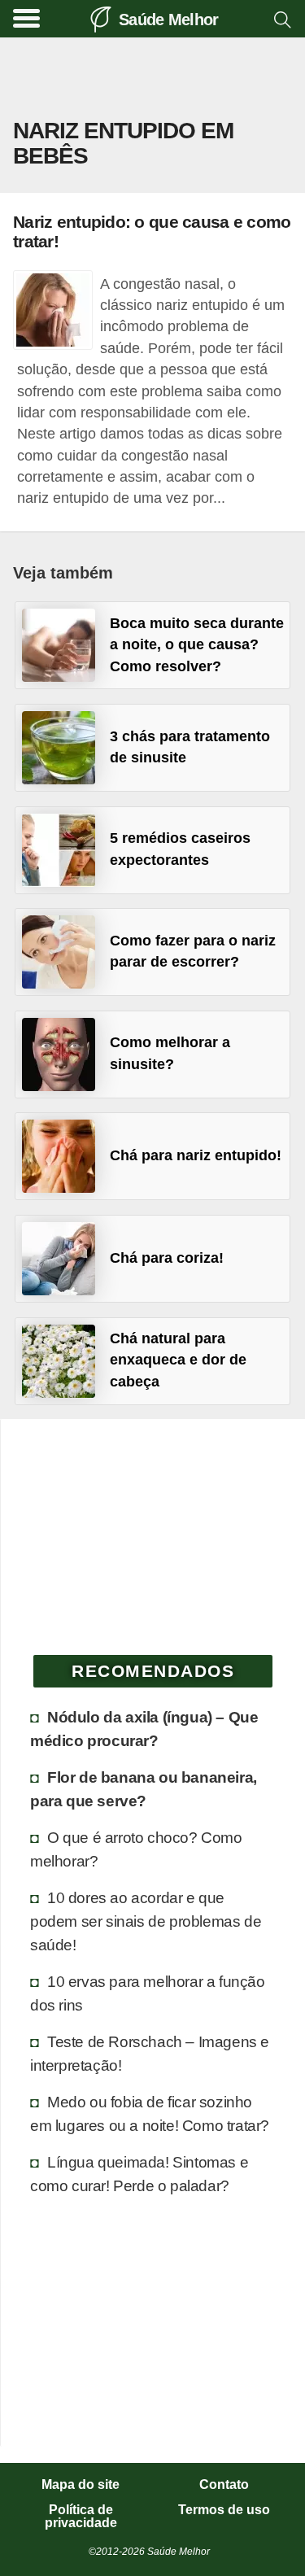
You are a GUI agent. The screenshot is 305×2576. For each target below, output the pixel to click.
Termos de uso (224, 2510)
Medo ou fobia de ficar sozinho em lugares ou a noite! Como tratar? (150, 2113)
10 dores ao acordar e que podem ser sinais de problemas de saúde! (146, 1921)
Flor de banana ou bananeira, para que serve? (144, 1789)
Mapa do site (81, 2485)
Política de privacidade (81, 2517)
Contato (224, 2485)
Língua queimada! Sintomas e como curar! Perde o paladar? (139, 2174)
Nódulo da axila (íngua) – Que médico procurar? (144, 1729)
